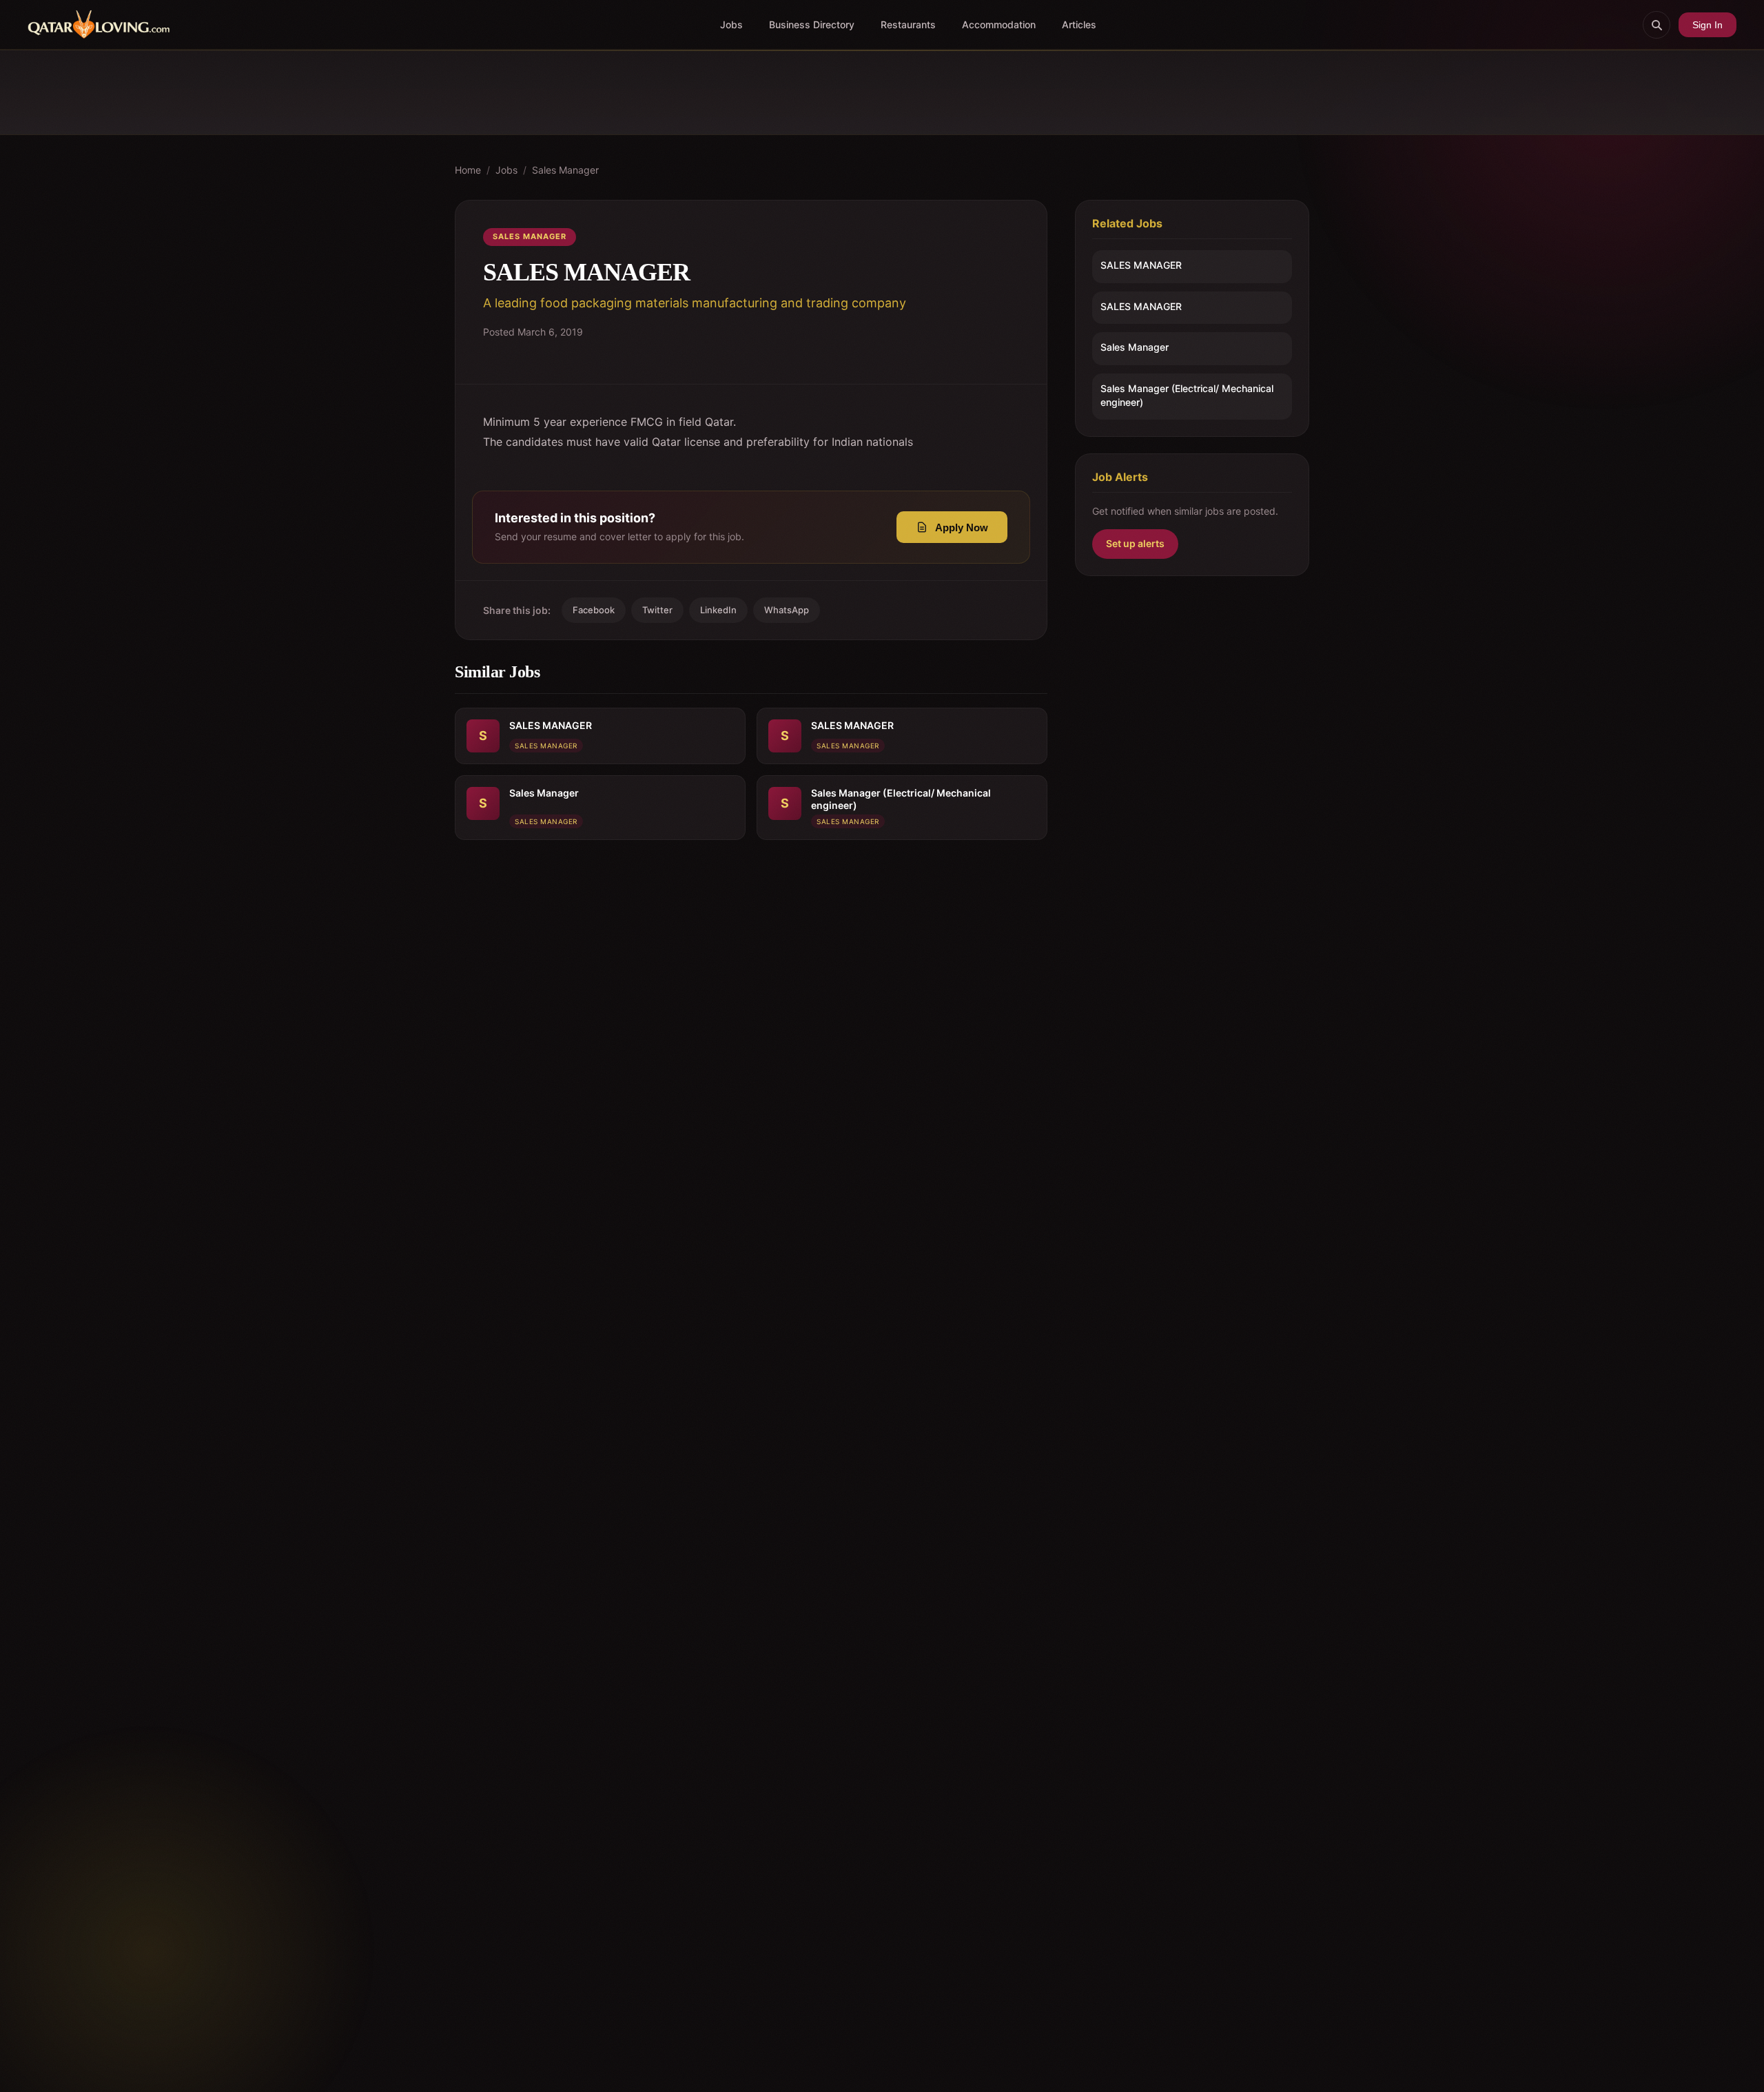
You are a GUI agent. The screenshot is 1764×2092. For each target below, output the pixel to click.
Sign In (1707, 25)
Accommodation (999, 24)
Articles (1079, 24)
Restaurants (908, 24)
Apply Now (962, 527)
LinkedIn (718, 610)
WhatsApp (787, 610)
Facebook (594, 610)
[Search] (1657, 25)
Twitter (657, 610)
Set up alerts (1135, 544)
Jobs (731, 24)
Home (468, 170)
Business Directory (812, 24)
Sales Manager (565, 170)
